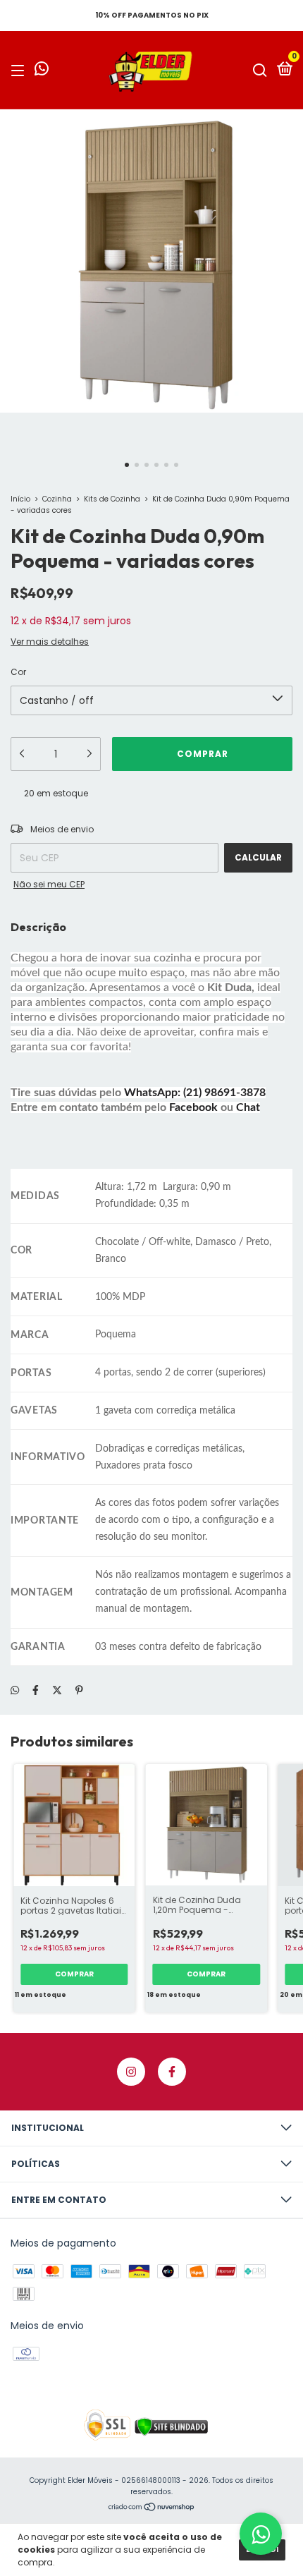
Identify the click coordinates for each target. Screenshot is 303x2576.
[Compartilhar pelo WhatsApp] (15, 1690)
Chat (248, 1107)
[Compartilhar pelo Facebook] (36, 1690)
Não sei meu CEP (49, 884)
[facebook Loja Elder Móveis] (172, 2072)
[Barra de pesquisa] (260, 70)
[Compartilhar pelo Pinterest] (79, 1690)
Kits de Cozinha (112, 499)
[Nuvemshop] (152, 2508)
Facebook (193, 1107)
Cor (18, 672)
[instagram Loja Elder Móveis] (131, 2072)
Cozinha (57, 499)
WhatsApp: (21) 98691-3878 (195, 1093)
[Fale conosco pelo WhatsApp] (42, 71)
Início (20, 499)
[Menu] (20, 70)
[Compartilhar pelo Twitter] (57, 1690)
